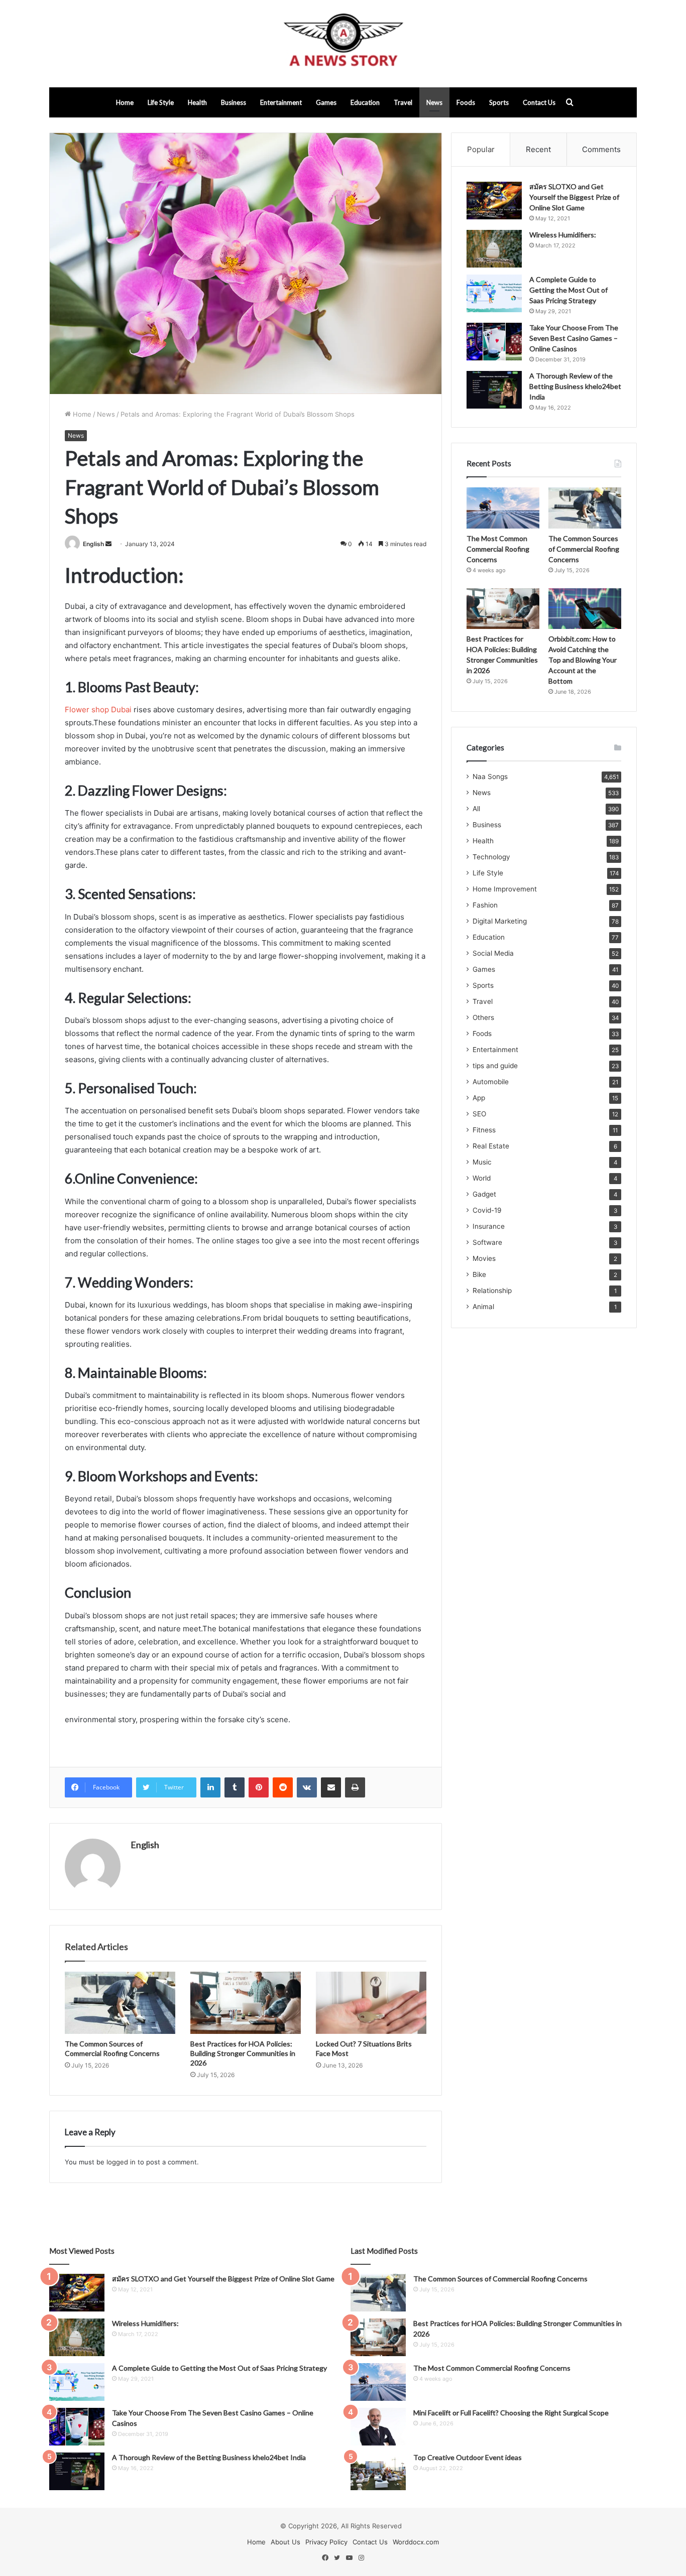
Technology (491, 857)
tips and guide (495, 1066)
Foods (466, 102)
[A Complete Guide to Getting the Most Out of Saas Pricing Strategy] (494, 293)
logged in (121, 2162)
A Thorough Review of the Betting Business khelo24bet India (575, 386)
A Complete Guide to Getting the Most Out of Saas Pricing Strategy (568, 290)
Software (487, 1242)
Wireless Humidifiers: (563, 235)
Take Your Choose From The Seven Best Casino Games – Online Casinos (574, 338)
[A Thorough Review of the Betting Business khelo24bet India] (494, 390)
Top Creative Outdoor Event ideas (468, 2457)
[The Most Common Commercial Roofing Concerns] (503, 508)
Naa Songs (490, 777)
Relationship (492, 1291)
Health (197, 102)
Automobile (491, 1082)
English (93, 544)
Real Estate (491, 1146)
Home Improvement (505, 889)
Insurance (489, 1226)
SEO (479, 1114)
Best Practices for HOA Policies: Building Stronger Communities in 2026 (243, 2053)
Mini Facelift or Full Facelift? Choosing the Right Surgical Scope (511, 2413)
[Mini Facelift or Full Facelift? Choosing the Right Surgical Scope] (378, 2427)
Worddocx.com (416, 2542)
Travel (403, 102)
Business (234, 102)
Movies (484, 1258)
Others (483, 1017)
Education (365, 102)
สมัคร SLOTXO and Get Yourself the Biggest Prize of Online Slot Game (574, 197)
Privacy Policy (326, 2542)
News (434, 102)
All (476, 809)
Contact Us (539, 102)
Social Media (493, 953)
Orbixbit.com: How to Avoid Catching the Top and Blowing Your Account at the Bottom (583, 660)
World (482, 1178)
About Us (285, 2542)
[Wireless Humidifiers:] (494, 249)
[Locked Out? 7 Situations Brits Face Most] (371, 2003)
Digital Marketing (500, 921)
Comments (601, 149)
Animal (483, 1307)
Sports (499, 102)
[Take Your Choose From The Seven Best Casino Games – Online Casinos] (494, 342)
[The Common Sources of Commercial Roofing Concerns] (120, 2003)
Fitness (484, 1130)
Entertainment (281, 102)
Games (326, 102)
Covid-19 (487, 1210)
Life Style (161, 102)
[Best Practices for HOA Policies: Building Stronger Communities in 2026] (246, 2003)
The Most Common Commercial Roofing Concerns (498, 549)
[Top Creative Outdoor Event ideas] (378, 2471)
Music (482, 1162)
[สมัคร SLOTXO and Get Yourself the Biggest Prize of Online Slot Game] (494, 201)
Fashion (485, 905)
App (479, 1098)
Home (125, 102)
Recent (538, 149)
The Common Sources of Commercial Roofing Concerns (584, 549)
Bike (479, 1274)
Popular (481, 149)
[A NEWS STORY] (343, 44)
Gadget (484, 1194)
